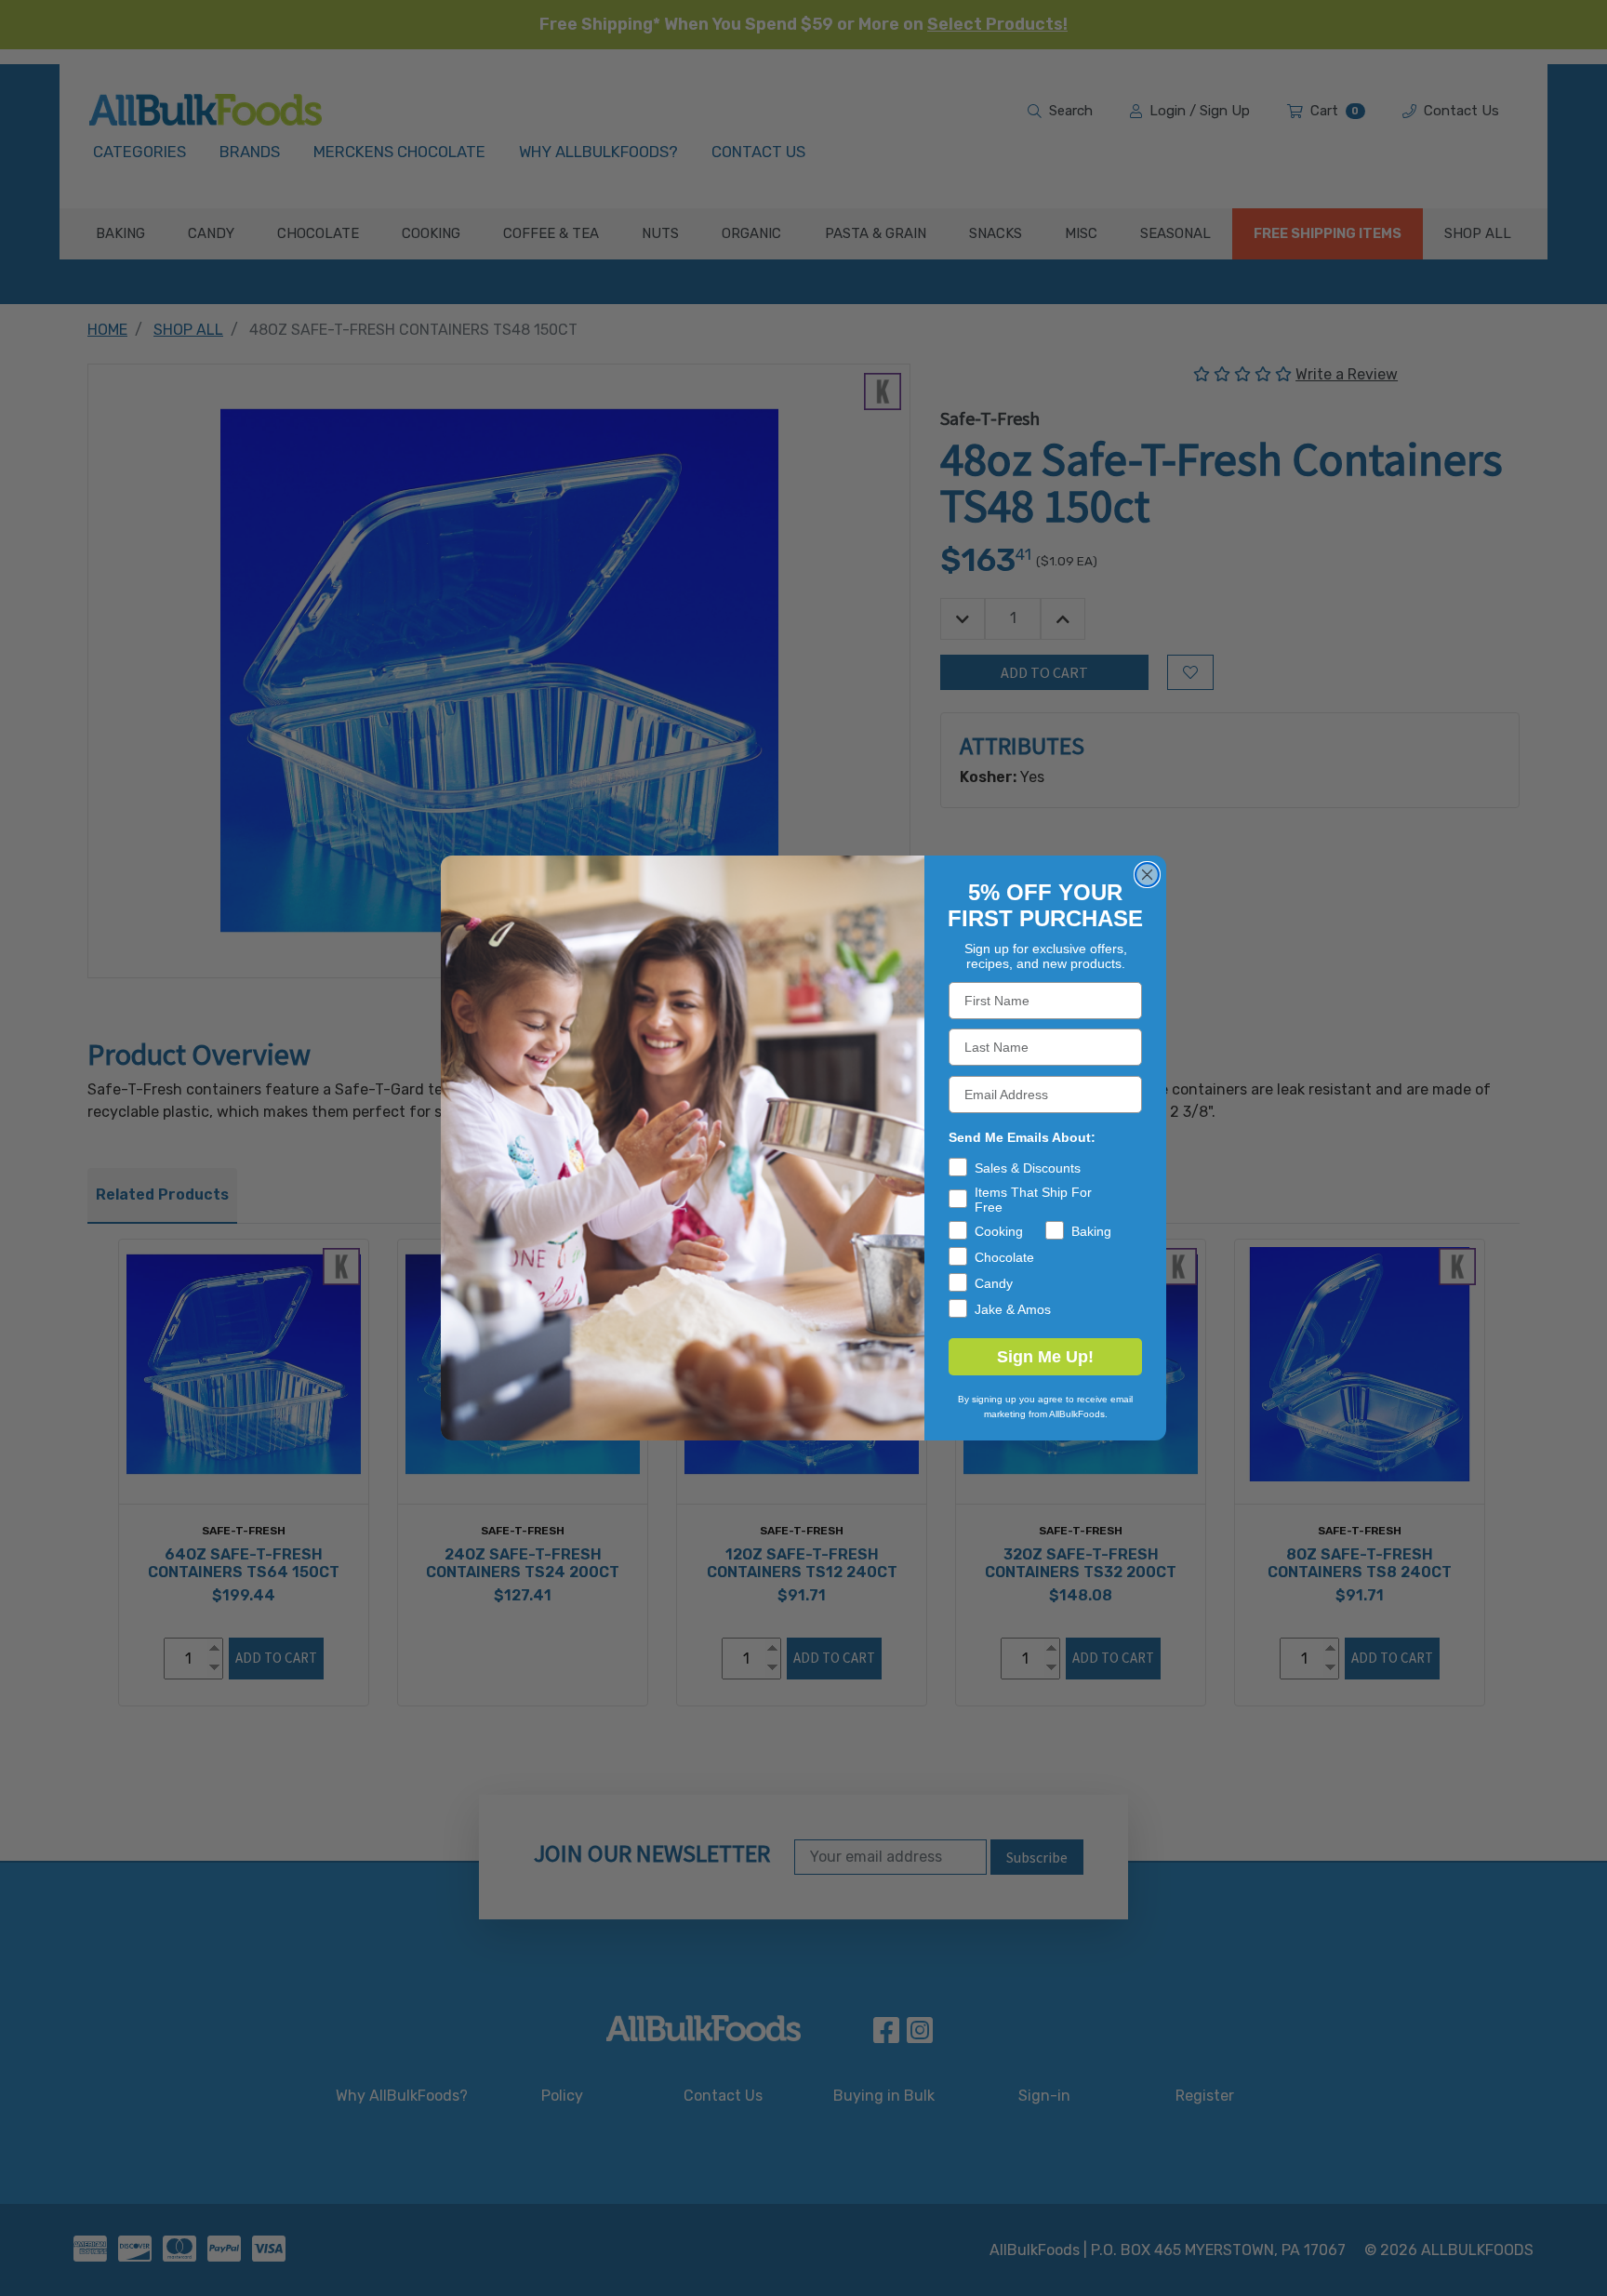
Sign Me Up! (1045, 1357)
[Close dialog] (1147, 875)
